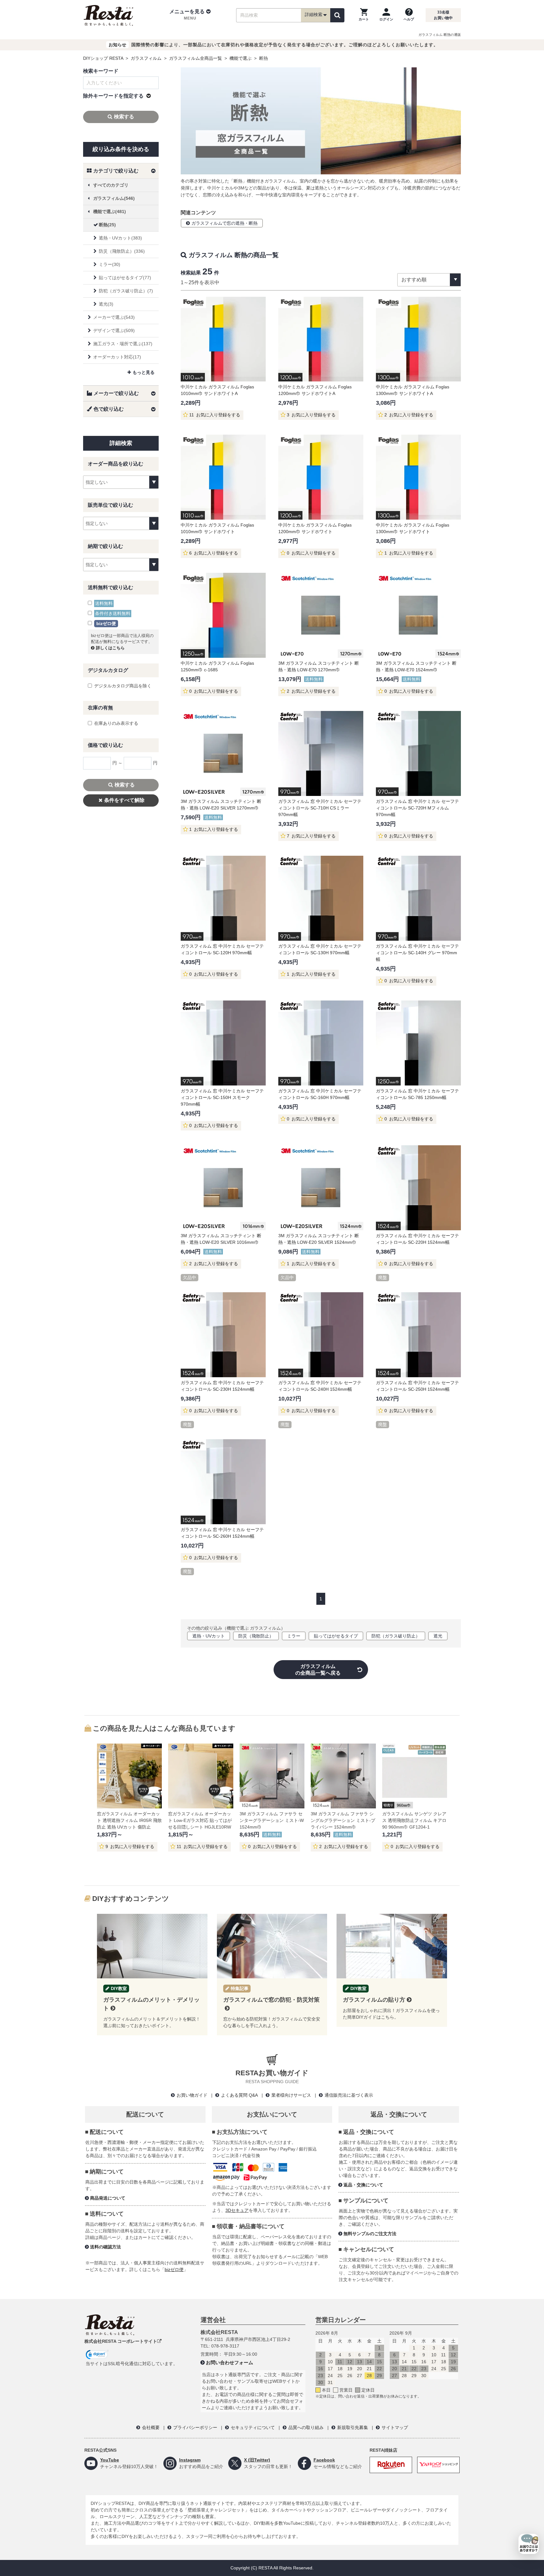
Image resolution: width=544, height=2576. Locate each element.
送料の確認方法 (105, 2247)
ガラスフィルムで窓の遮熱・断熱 (224, 223)
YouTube (110, 2460)
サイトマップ (395, 2427)
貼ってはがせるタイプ (336, 1636)
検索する (124, 117)
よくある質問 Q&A (239, 2095)
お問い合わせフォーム (229, 2362)
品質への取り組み (306, 2427)
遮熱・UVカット (209, 1636)
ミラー (294, 1636)
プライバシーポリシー (195, 2427)
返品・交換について (363, 2185)
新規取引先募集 (353, 2427)
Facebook (324, 2460)
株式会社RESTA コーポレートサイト (121, 2341)
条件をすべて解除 (124, 800)
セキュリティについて (253, 2427)
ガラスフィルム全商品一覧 (195, 58)
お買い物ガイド (192, 2095)
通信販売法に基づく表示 (349, 2095)
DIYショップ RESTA (103, 58)
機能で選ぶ (241, 58)
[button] (190, 15)
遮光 (438, 1636)
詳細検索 (314, 14)
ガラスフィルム (146, 58)
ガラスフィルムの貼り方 (374, 2000)
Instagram (190, 2460)
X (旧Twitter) (257, 2460)
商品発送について (108, 2198)
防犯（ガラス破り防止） (396, 1636)
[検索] (337, 15)
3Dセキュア (237, 2210)
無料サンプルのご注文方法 (370, 2234)
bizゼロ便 (174, 2269)
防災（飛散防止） (256, 1636)
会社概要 (151, 2427)
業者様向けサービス (291, 2095)
